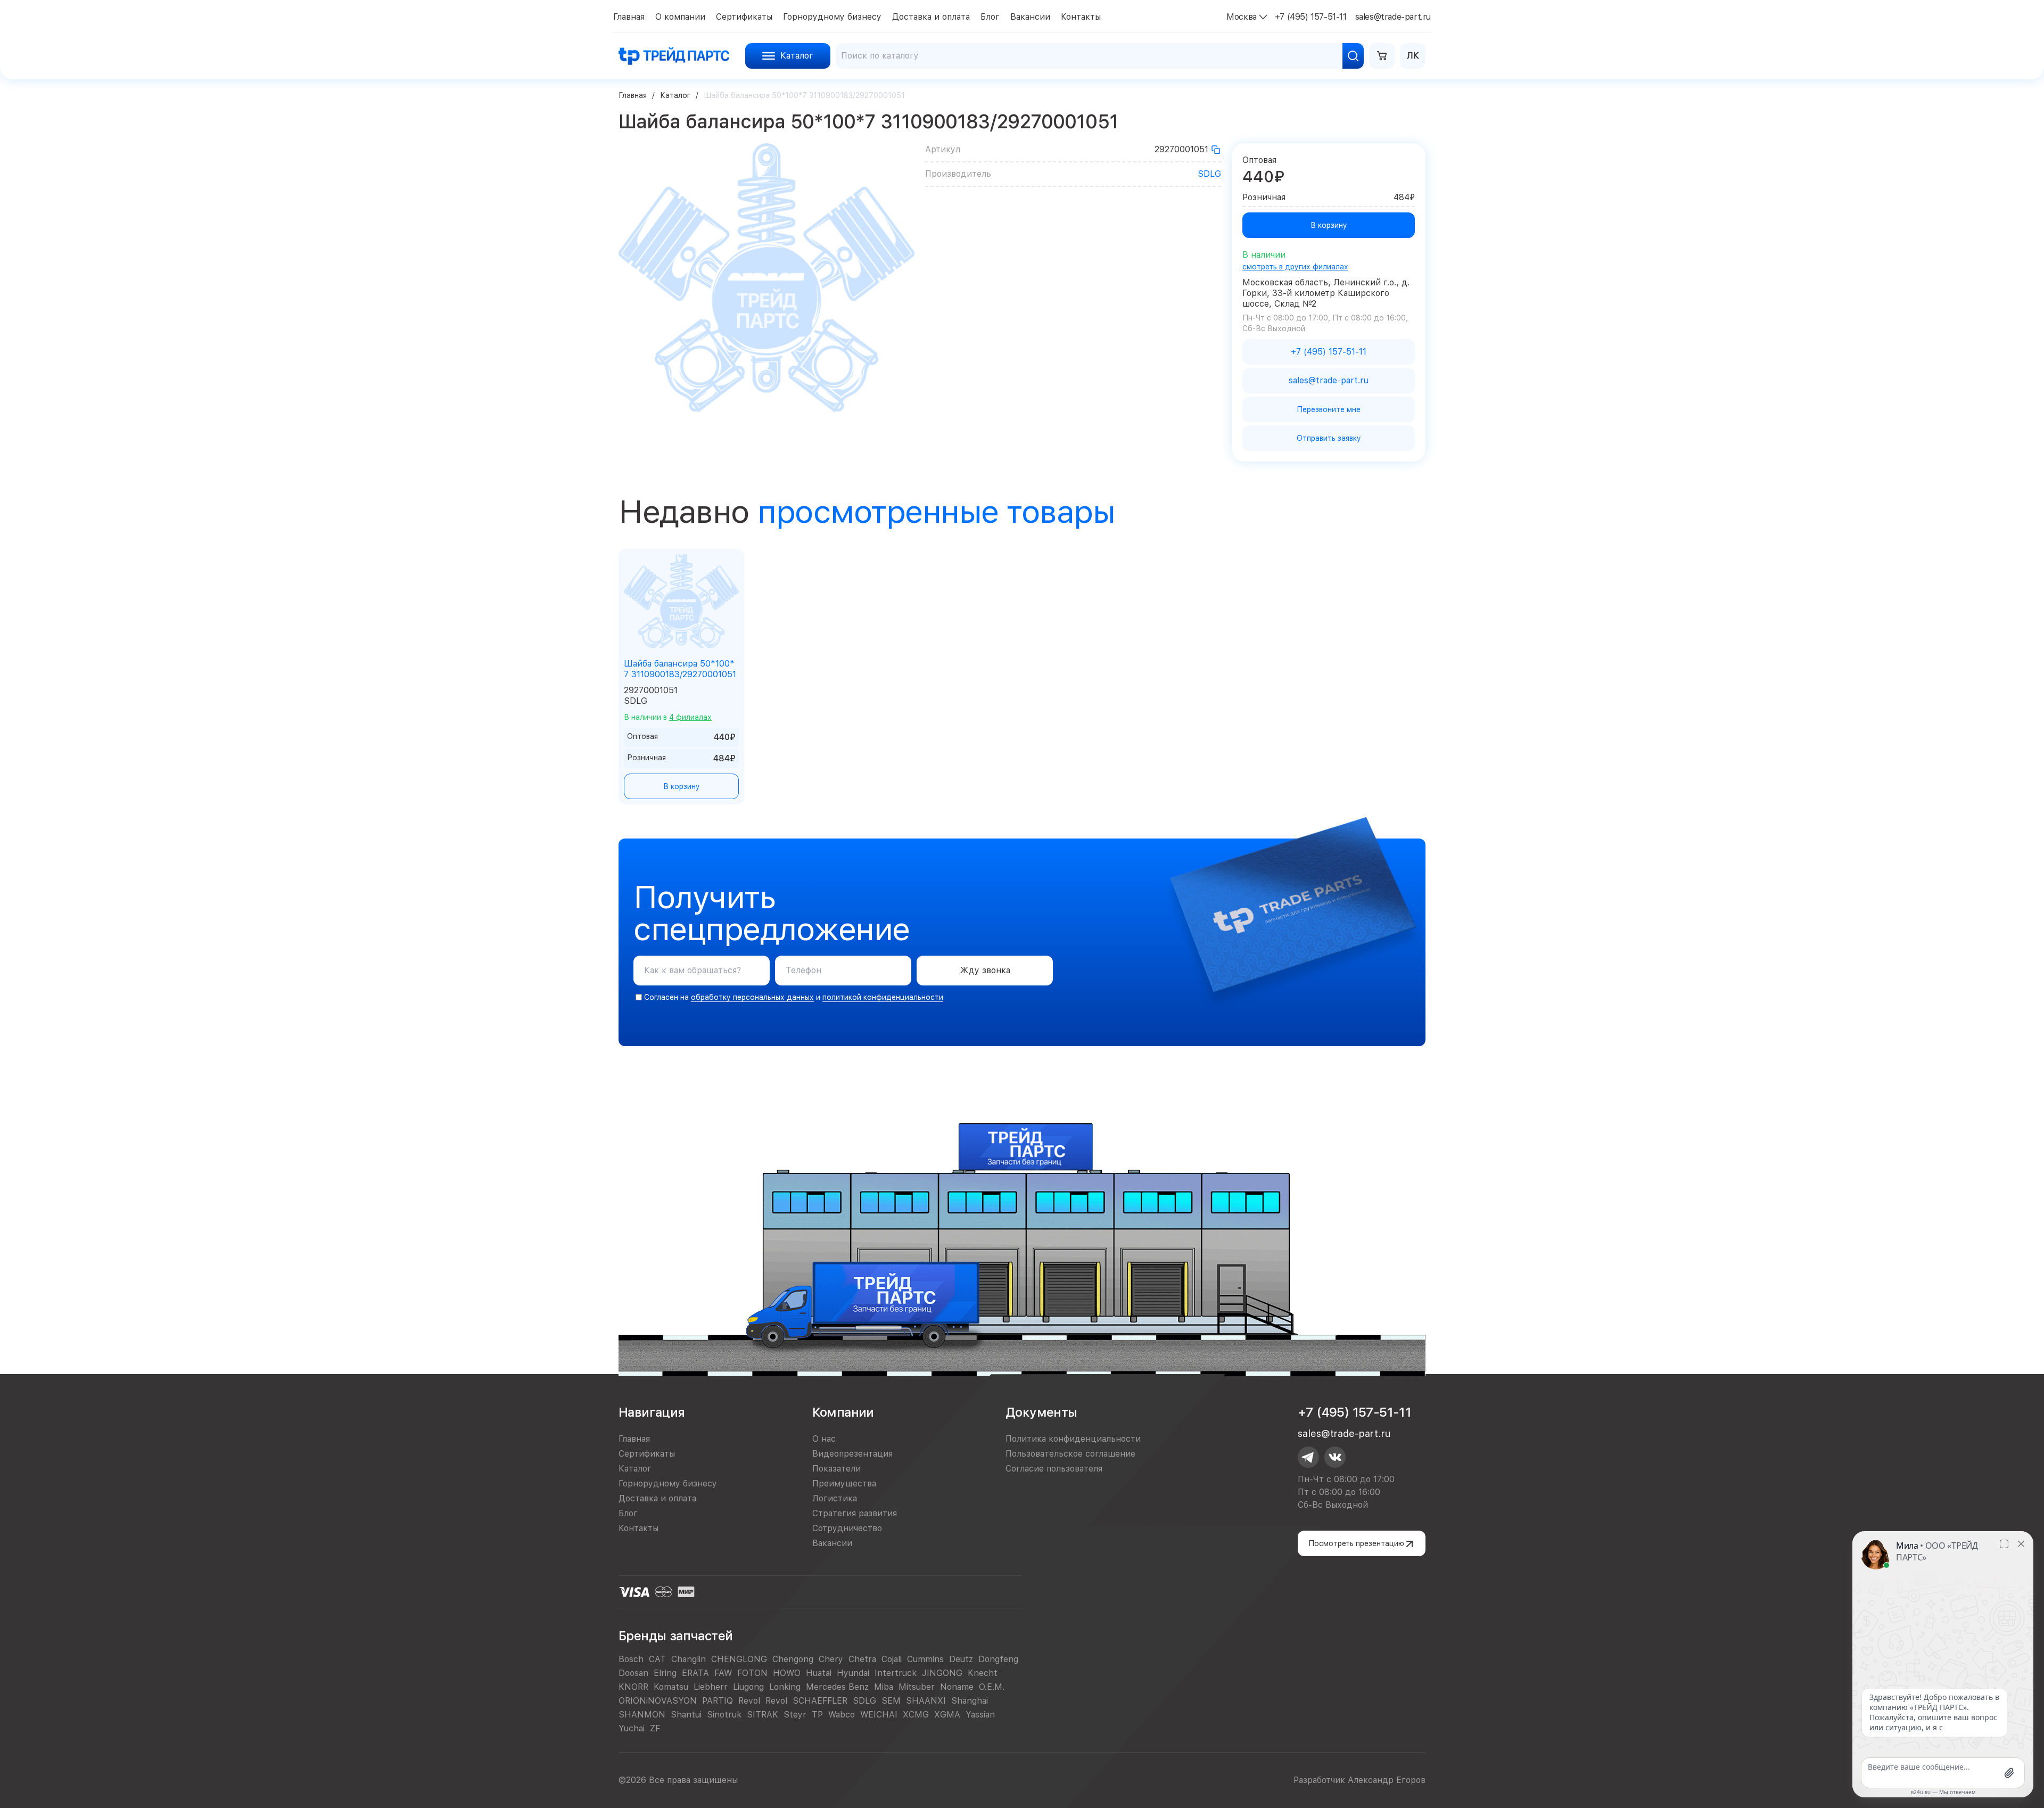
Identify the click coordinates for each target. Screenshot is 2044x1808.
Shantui (686, 1715)
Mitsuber (917, 1687)
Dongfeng (998, 1659)
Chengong (793, 1659)
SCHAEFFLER (820, 1701)
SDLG (1209, 174)
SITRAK (763, 1715)
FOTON (752, 1673)
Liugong (748, 1687)
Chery (831, 1659)
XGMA (947, 1715)
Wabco (842, 1715)
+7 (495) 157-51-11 (1354, 1412)
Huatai (819, 1673)
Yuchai (632, 1728)
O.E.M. (992, 1687)
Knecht (983, 1673)
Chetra (862, 1659)
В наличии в (668, 717)
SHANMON (642, 1715)
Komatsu (671, 1687)
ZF (655, 1728)
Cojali (892, 1659)
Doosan (633, 1673)
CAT (657, 1659)
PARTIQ (718, 1701)
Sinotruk (724, 1715)
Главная (633, 95)
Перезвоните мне (1329, 409)
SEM (891, 1701)
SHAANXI (926, 1701)
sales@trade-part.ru (1344, 1433)
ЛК (1413, 56)
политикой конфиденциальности (883, 997)
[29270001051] (1216, 150)
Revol (749, 1701)
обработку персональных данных (752, 997)
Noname (957, 1687)
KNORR (633, 1687)
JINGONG (942, 1673)
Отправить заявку (1329, 438)
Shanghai (970, 1701)
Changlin (689, 1659)
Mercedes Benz (837, 1687)
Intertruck (896, 1673)
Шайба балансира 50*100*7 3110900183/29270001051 (680, 669)
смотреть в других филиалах (1295, 267)
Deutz (961, 1659)
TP (817, 1715)
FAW (723, 1673)
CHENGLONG (739, 1659)
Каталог (675, 95)
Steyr (795, 1715)
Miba (884, 1687)
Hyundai (853, 1673)
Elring (665, 1673)
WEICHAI (879, 1715)
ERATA (695, 1673)
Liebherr (711, 1687)
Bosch (631, 1659)
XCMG (916, 1715)
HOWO (787, 1673)
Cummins (925, 1659)
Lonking (785, 1687)
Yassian (980, 1715)
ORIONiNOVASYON (658, 1701)
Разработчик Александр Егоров (1359, 1780)
